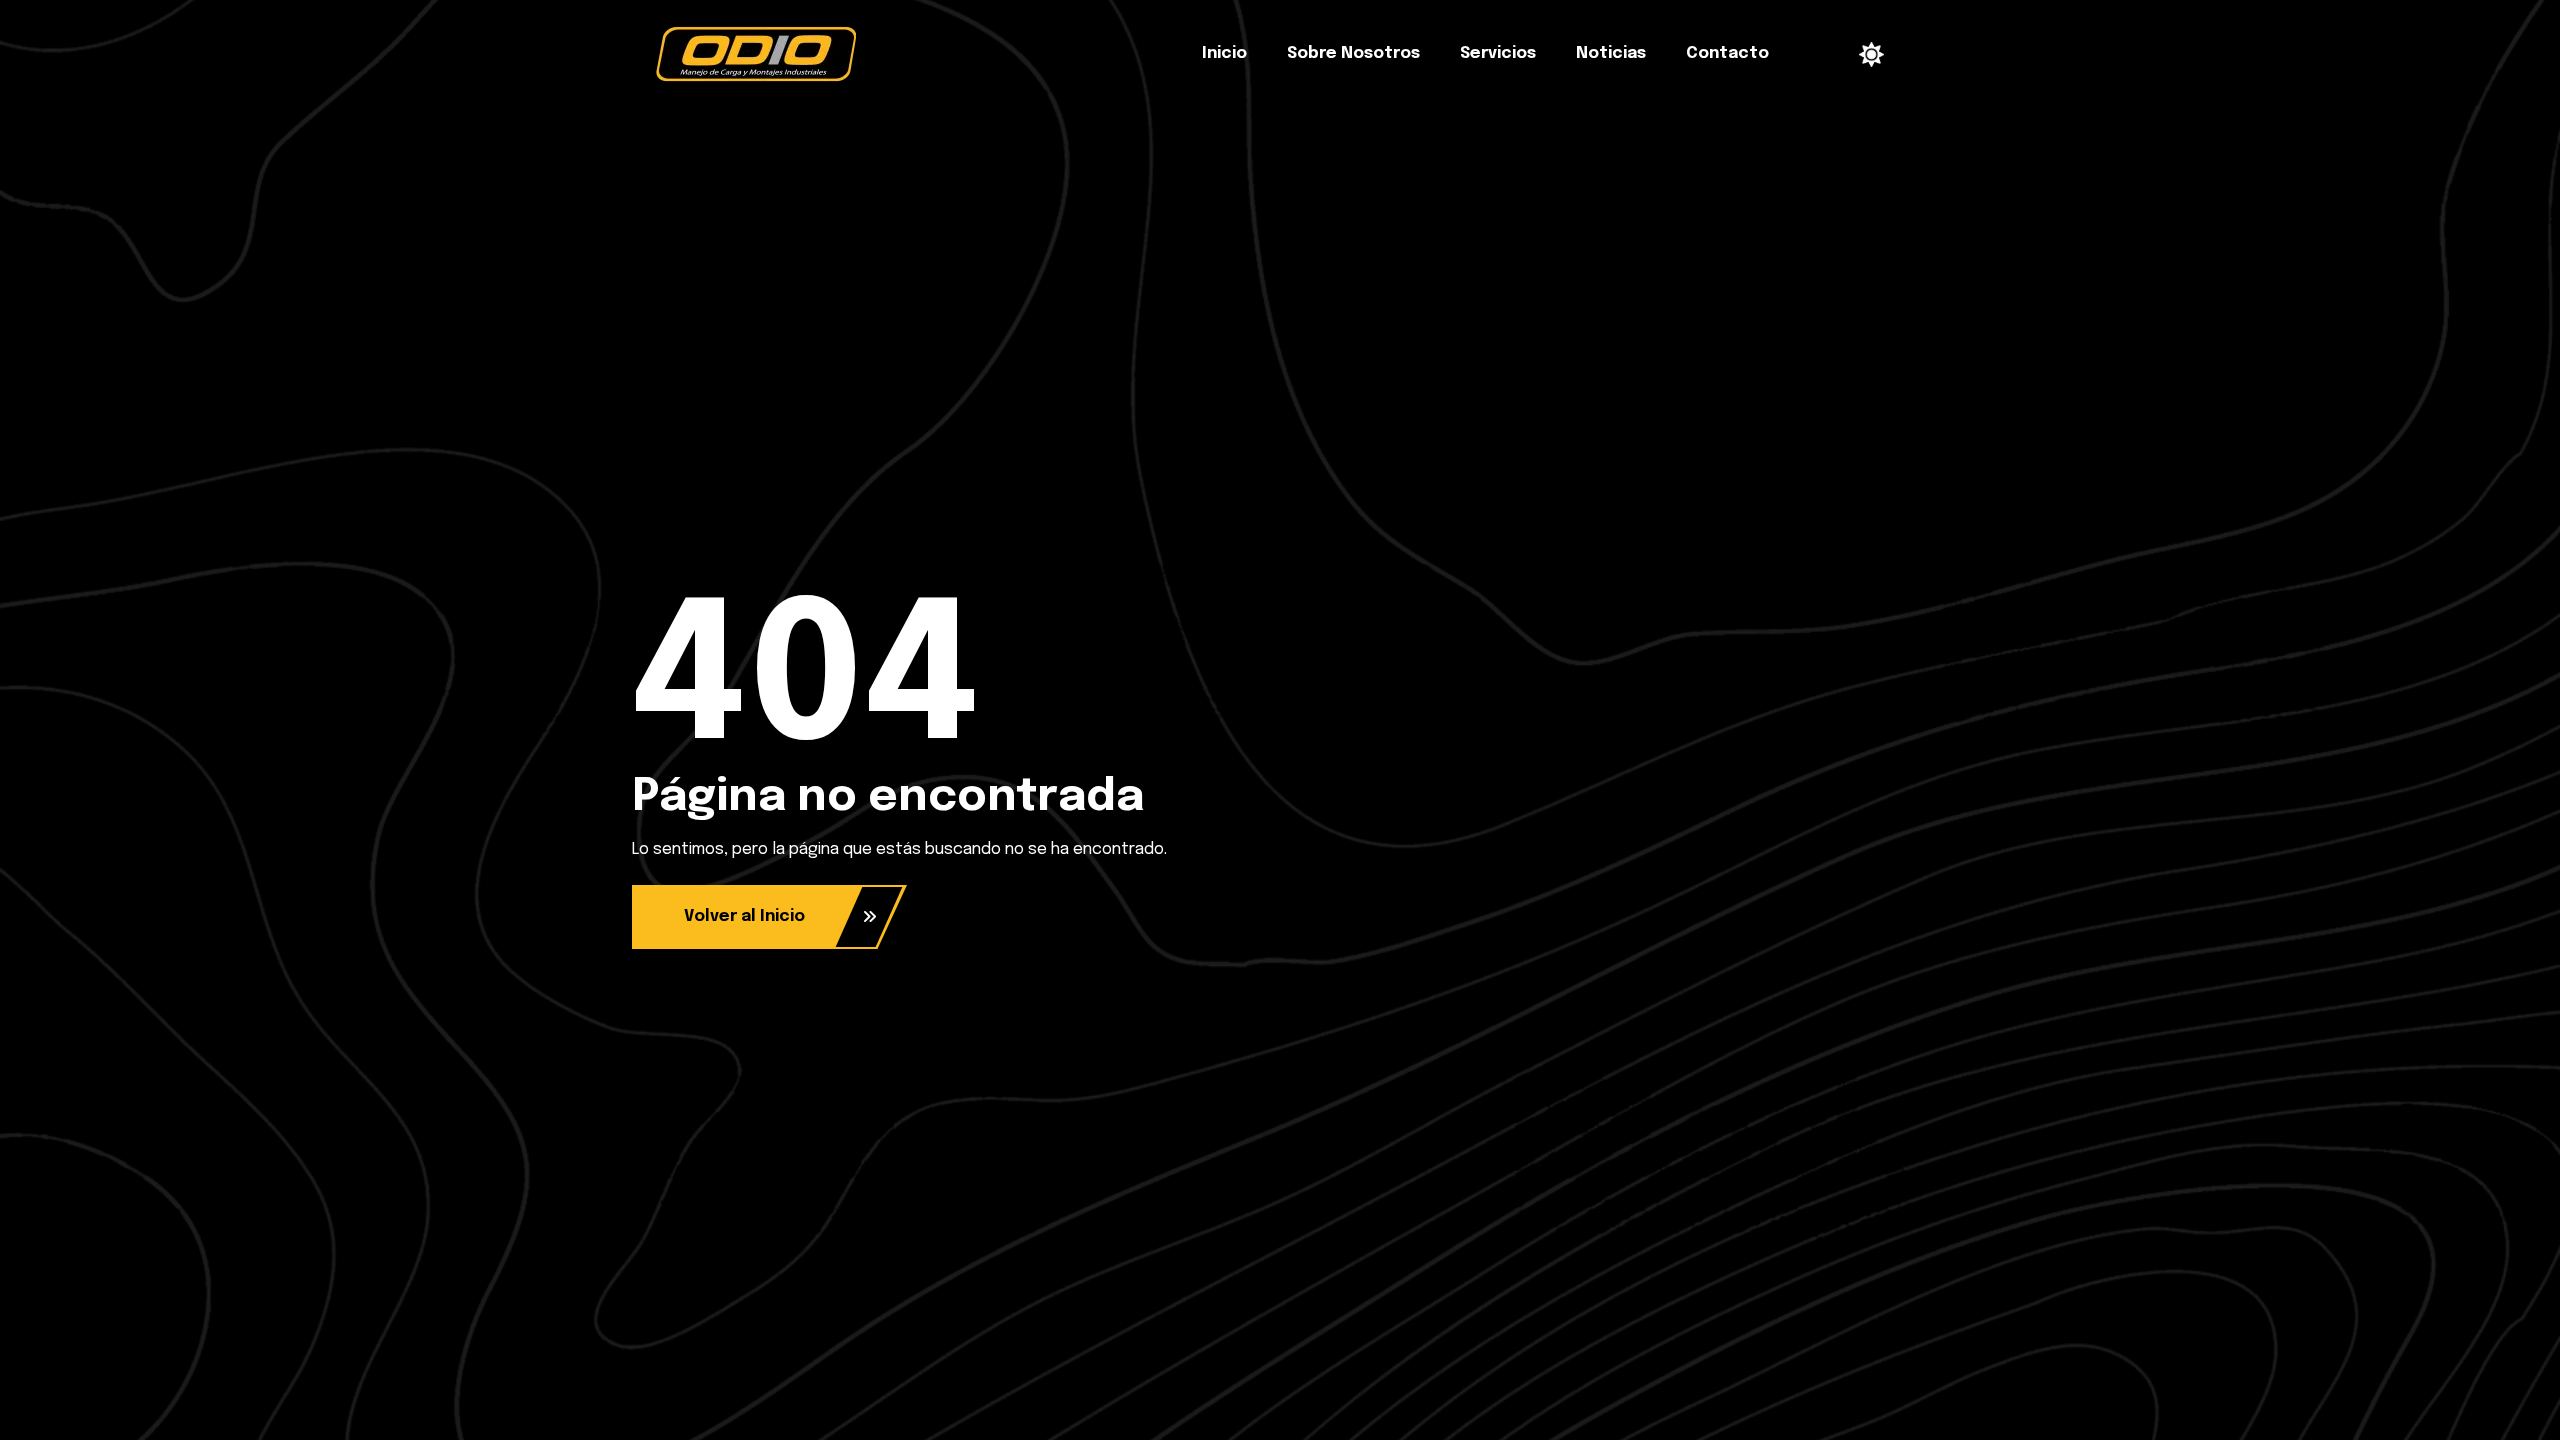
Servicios (1498, 53)
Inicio (1224, 53)
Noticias (1611, 53)
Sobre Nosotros (1353, 53)
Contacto (1727, 53)
